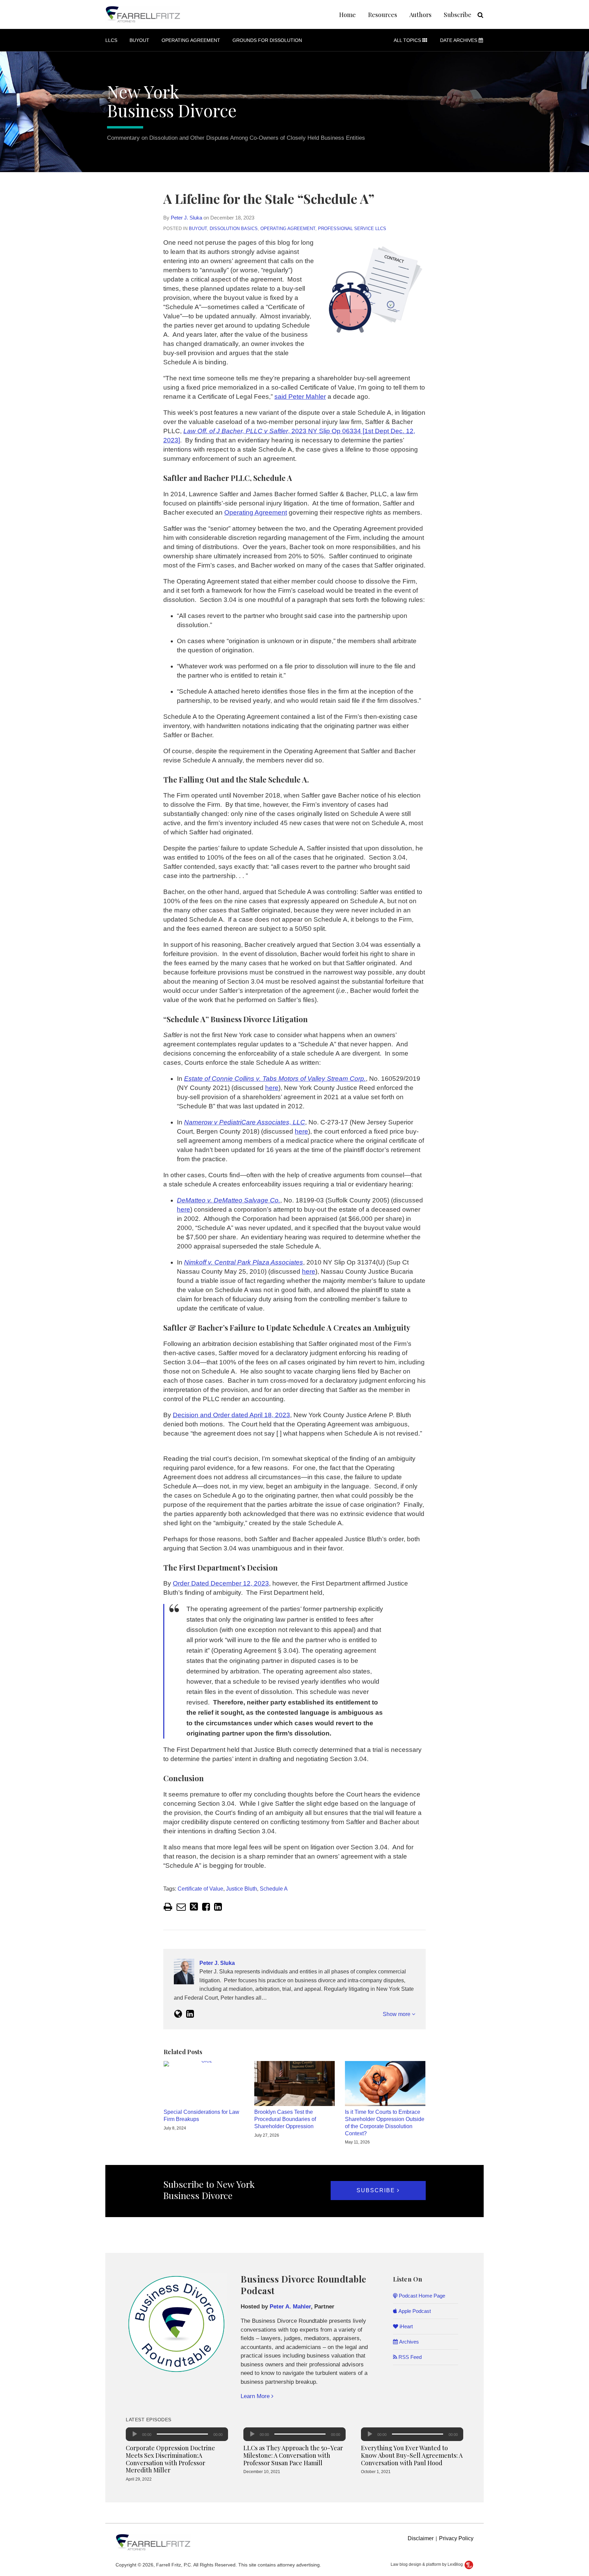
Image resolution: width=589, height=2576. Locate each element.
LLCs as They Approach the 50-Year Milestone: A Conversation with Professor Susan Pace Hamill (293, 2455)
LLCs (111, 40)
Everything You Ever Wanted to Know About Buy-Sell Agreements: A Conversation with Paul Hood (412, 2455)
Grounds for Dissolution (267, 40)
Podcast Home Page (421, 2296)
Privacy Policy (456, 2538)
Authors (420, 15)
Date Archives (459, 40)
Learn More (256, 2396)
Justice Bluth (241, 1889)
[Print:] (168, 1907)
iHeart (405, 2326)
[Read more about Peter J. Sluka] (178, 2014)
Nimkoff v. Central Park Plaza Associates (244, 1262)
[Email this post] (181, 1907)
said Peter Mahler (300, 397)
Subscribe (458, 15)
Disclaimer (421, 2538)
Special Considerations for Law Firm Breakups (201, 2116)
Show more (397, 2014)
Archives (408, 2342)
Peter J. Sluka (186, 218)
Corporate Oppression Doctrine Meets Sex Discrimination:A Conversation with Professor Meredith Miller (170, 2459)
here (272, 1088)
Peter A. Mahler (290, 2307)
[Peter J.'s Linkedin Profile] (190, 2014)
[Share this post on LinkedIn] (218, 1907)
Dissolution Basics (234, 229)
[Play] (135, 2434)
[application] (177, 2434)
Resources (383, 15)
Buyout (139, 40)
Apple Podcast (414, 2311)
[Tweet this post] (194, 1907)
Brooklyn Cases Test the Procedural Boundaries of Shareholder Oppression (285, 2119)
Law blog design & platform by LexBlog (427, 2564)
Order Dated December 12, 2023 (221, 1583)
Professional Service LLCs (352, 229)
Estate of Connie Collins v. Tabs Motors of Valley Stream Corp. (275, 1079)
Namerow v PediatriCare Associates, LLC (245, 1122)
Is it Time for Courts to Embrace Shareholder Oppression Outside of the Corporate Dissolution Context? (385, 2123)
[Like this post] (206, 1907)
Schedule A (274, 1889)
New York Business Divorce (172, 101)
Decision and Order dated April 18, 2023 (231, 1415)
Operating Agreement (191, 40)
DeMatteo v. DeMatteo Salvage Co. (229, 1200)
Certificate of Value (200, 1889)
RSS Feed (409, 2357)
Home (348, 15)
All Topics (408, 40)
